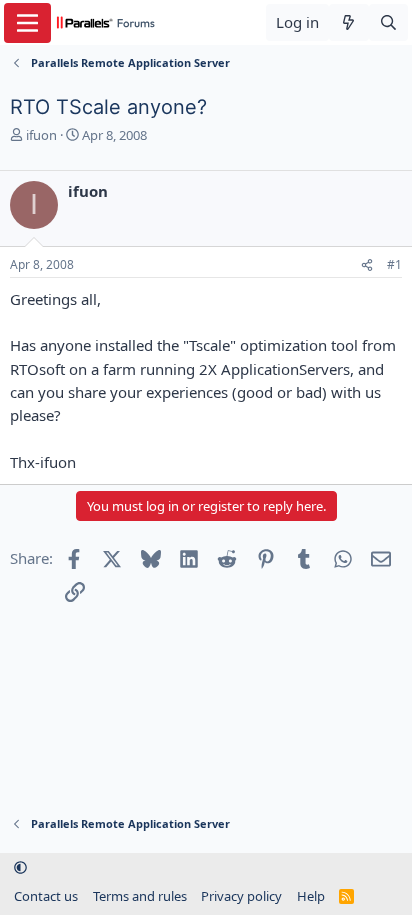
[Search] (388, 22)
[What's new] (348, 22)
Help (311, 896)
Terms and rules (140, 896)
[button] (20, 868)
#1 (394, 264)
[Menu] (27, 23)
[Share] (367, 265)
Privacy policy (241, 896)
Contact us (46, 896)
